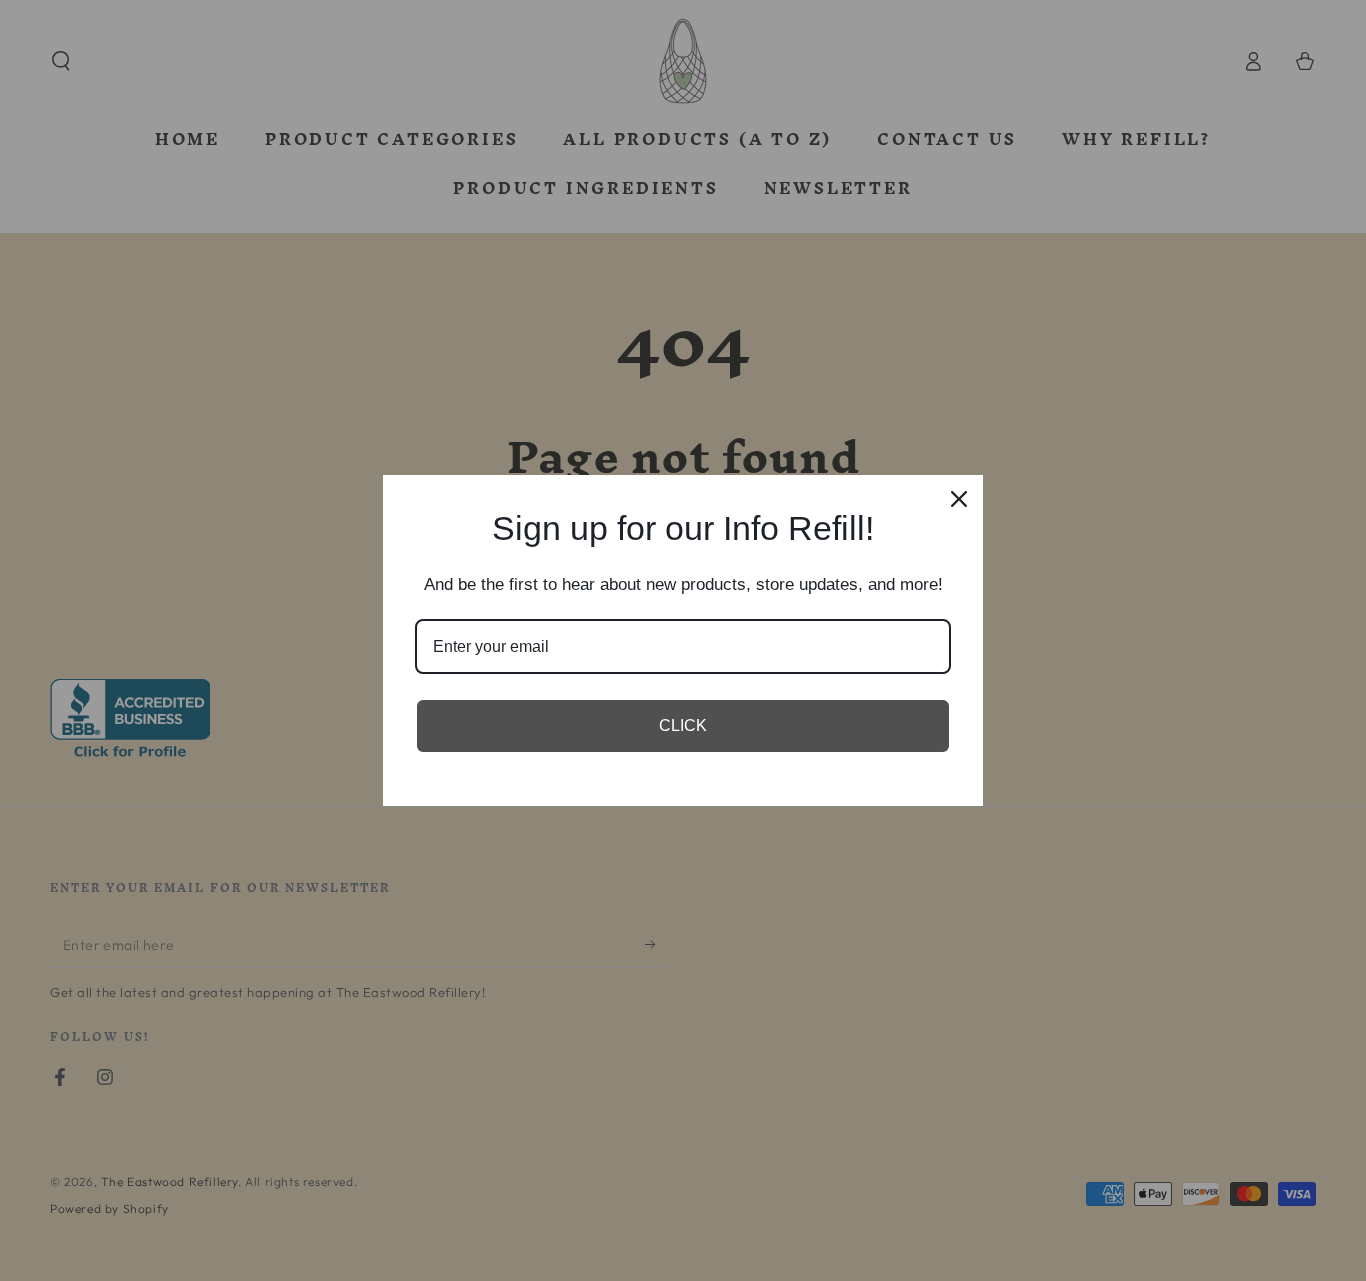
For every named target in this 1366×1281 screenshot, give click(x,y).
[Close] (959, 499)
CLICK (683, 725)
